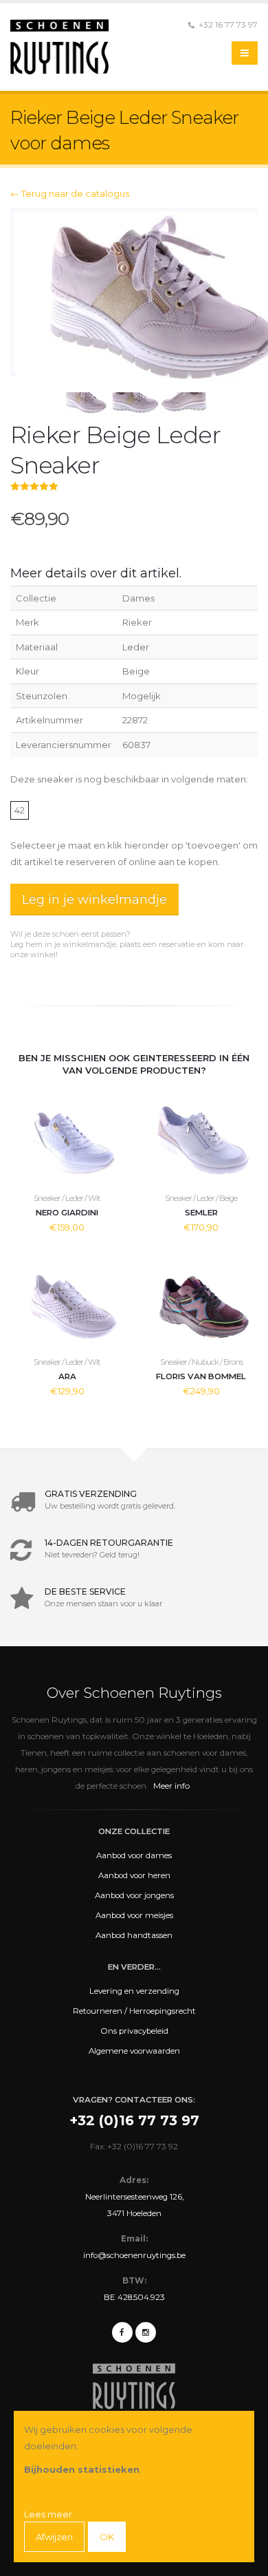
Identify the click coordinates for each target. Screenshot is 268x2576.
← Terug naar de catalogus (70, 193)
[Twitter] (146, 2332)
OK (107, 2537)
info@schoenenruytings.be (134, 2255)
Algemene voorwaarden (134, 2051)
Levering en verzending (134, 1991)
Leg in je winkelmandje (94, 900)
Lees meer (48, 2514)
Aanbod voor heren (134, 1875)
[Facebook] (122, 2332)
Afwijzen (54, 2537)
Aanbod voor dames (134, 1855)
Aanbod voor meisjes (134, 1915)
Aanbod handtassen (134, 1935)
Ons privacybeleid (134, 2031)
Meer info (171, 1786)
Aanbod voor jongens (134, 1895)
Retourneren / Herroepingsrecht (134, 2011)
